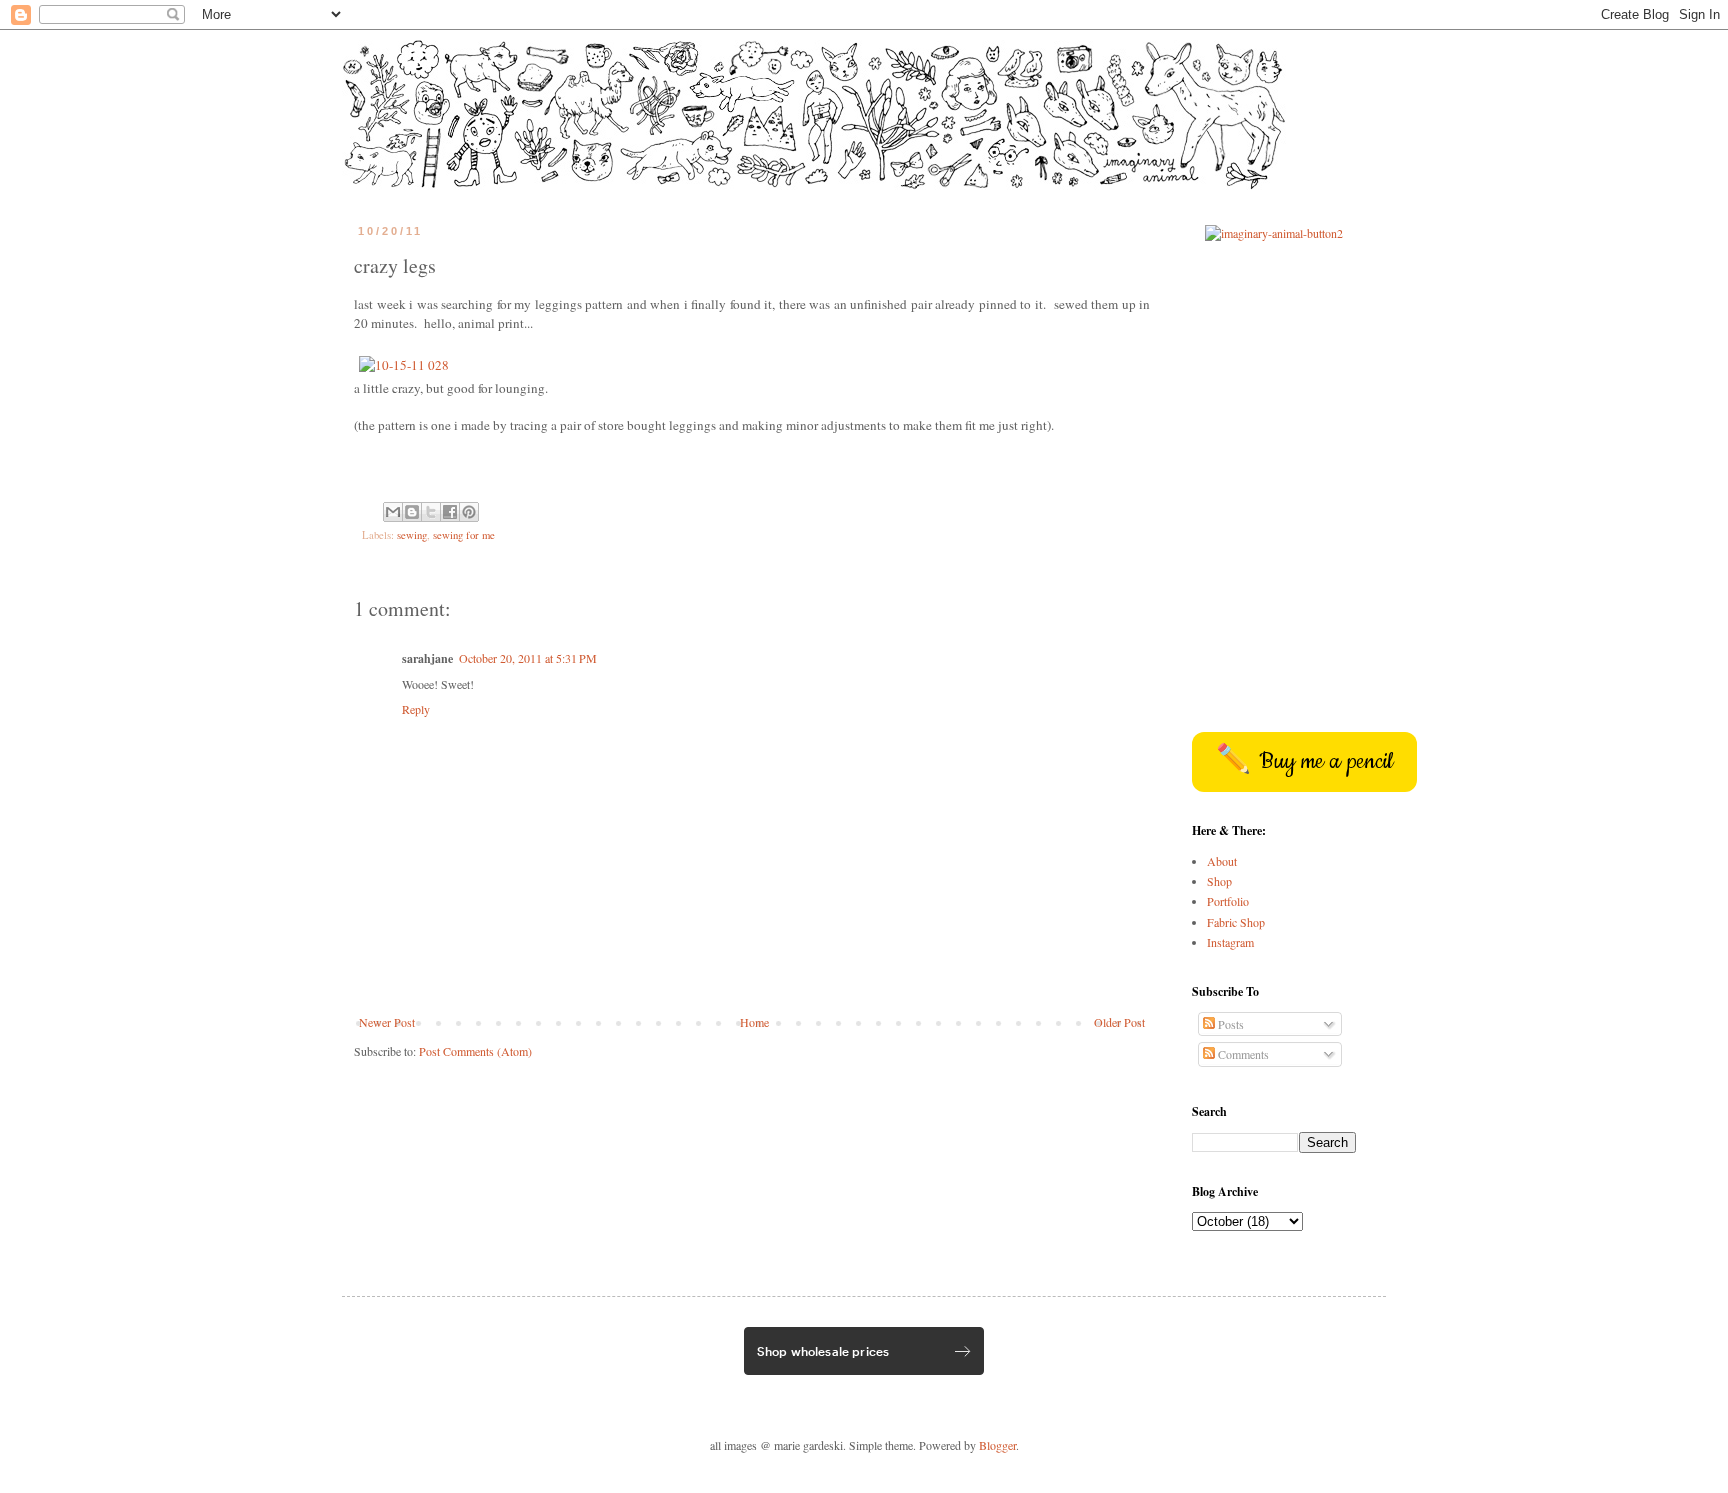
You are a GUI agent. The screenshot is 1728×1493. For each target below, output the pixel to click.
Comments (1242, 1054)
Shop (1219, 881)
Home (754, 1022)
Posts (1229, 1024)
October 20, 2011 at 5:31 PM (528, 658)
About (1222, 861)
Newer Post (387, 1022)
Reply (416, 709)
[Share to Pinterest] (469, 512)
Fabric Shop (1236, 922)
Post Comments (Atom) (475, 1051)
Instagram (1230, 942)
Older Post (1119, 1022)
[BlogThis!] (412, 512)
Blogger (997, 1445)
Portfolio (1228, 901)
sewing (412, 535)
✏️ (1304, 762)
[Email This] (393, 512)
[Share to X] (431, 512)
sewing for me (464, 535)
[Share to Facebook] (450, 512)
